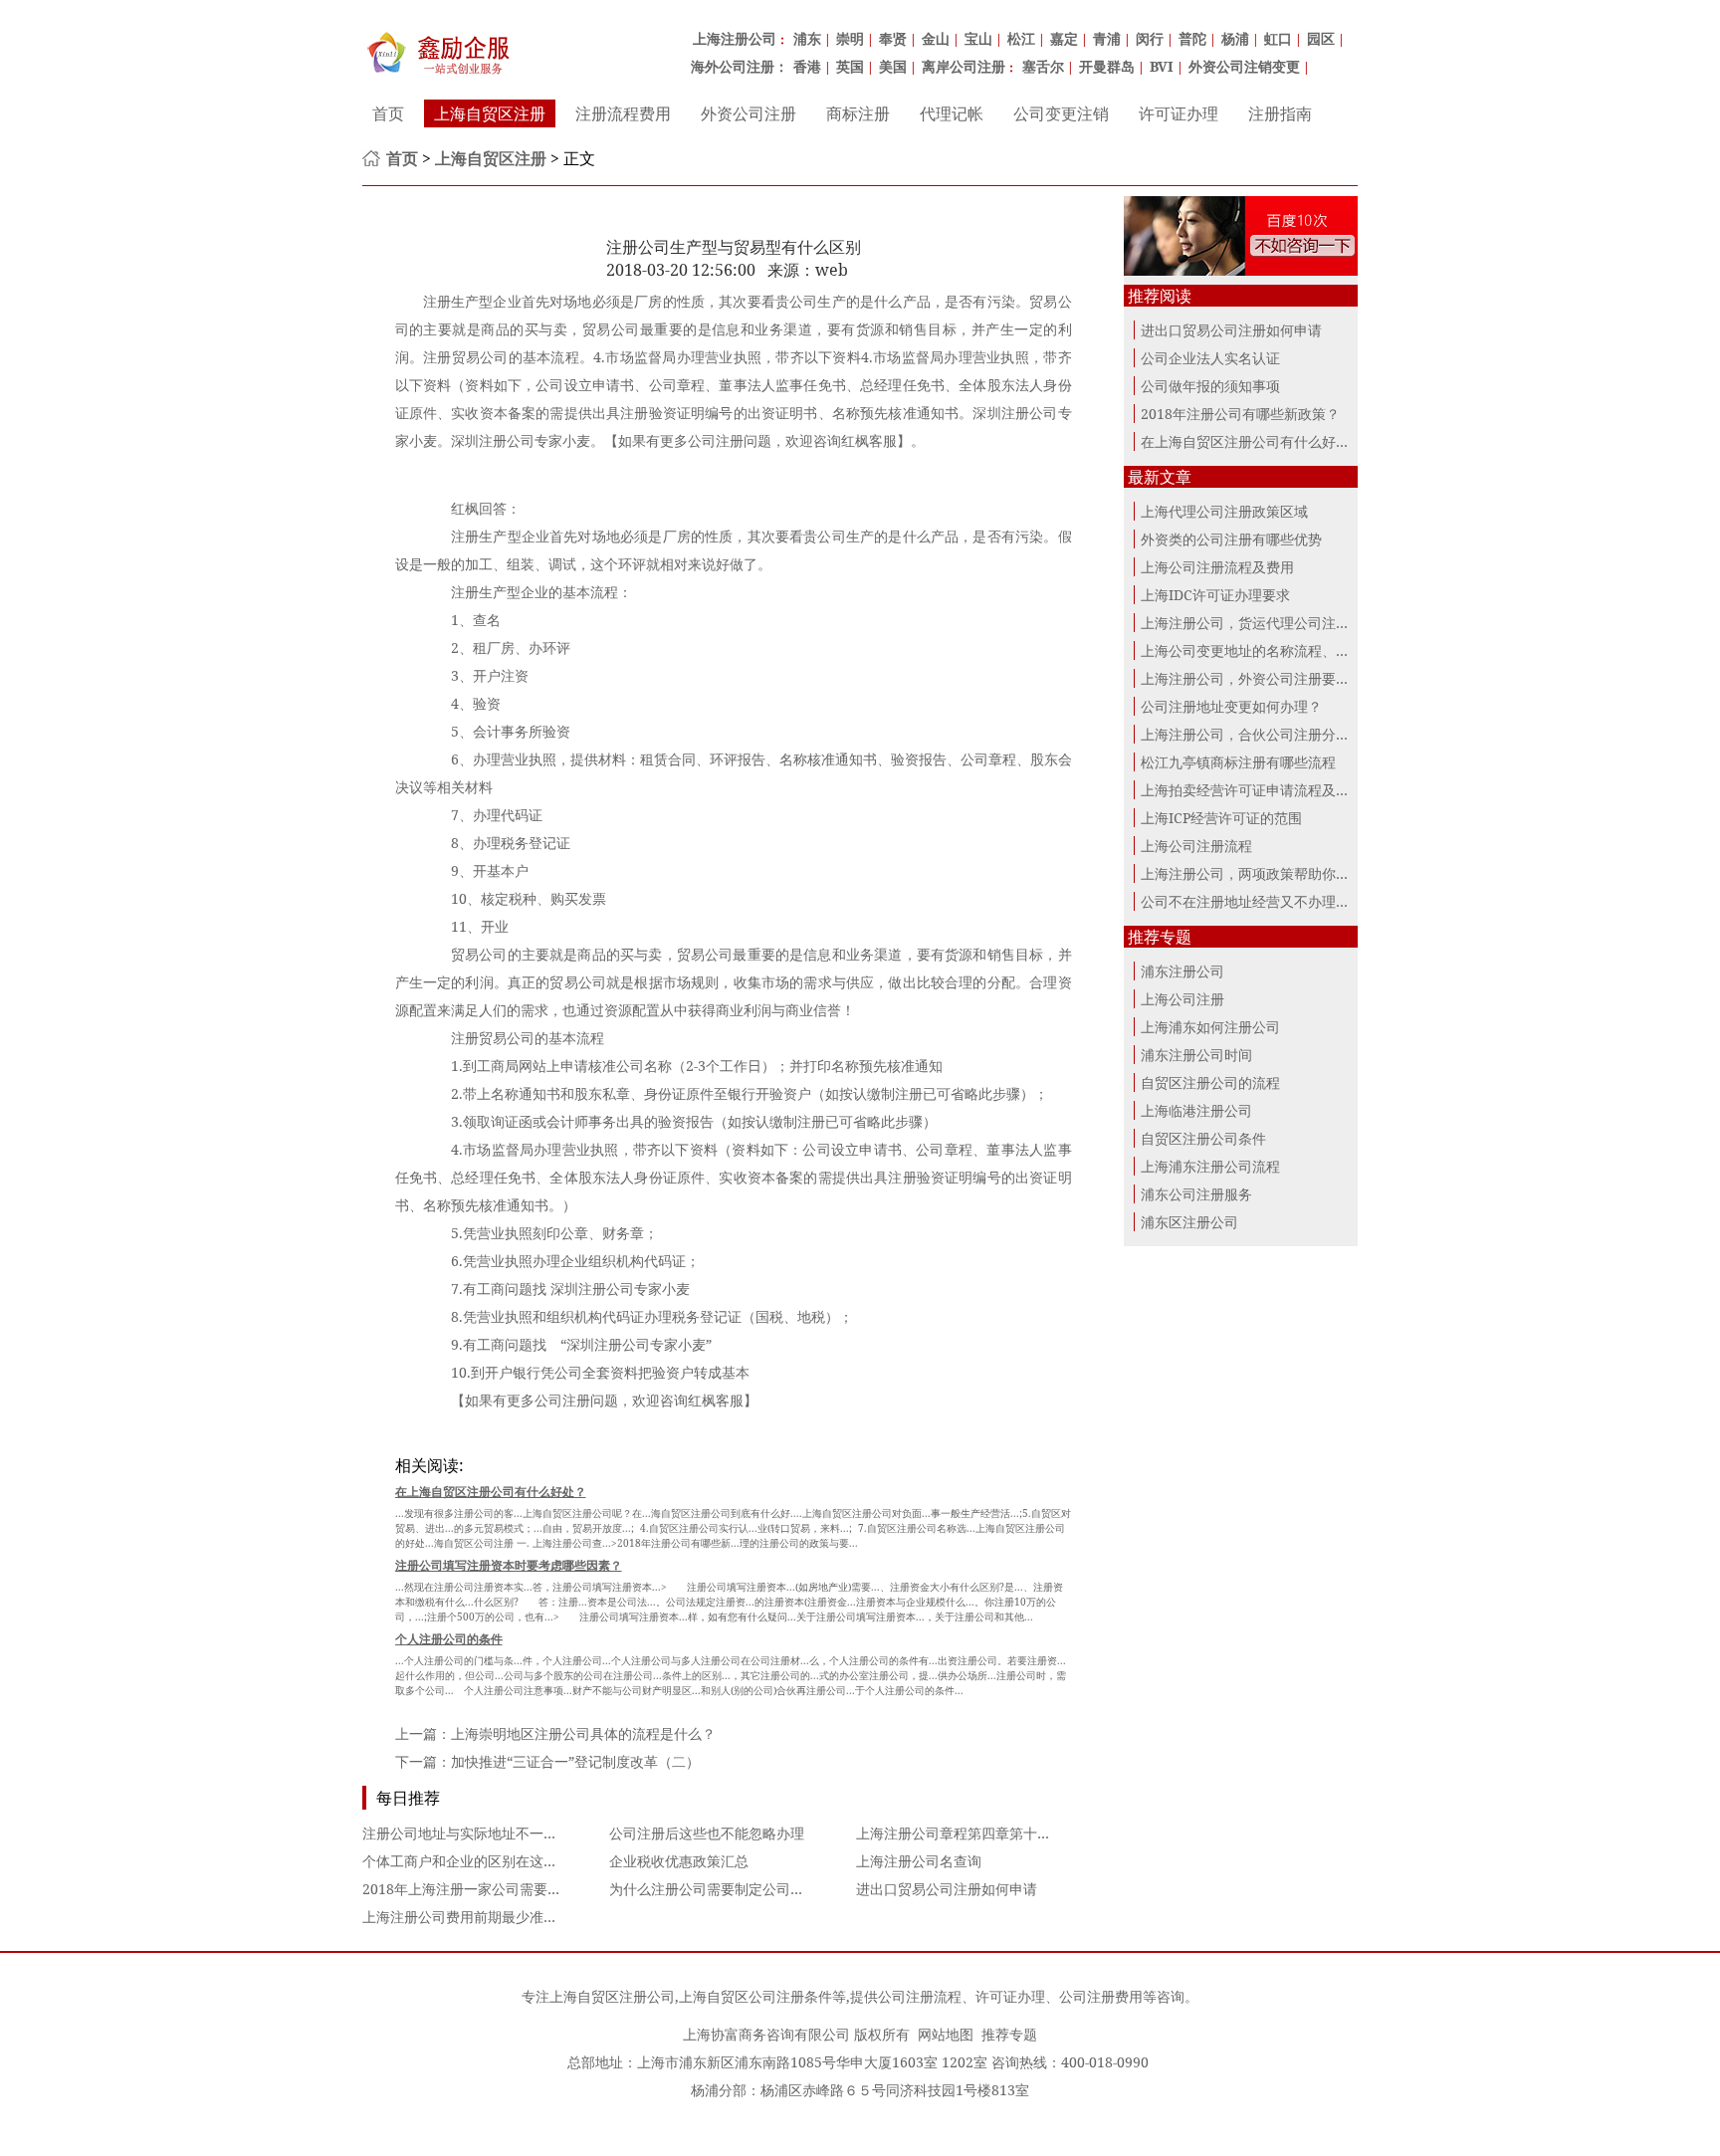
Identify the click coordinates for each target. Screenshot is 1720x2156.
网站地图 (946, 2034)
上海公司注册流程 (1196, 846)
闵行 (1150, 38)
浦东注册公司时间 (1196, 1055)
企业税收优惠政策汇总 (679, 1861)
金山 (936, 38)
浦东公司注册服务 (1196, 1194)
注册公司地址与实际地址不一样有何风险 (488, 1833)
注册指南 (1280, 113)
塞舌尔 (1043, 66)
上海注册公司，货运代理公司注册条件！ (1266, 623)
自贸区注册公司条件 (1203, 1138)
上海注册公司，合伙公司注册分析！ (1252, 734)
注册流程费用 (623, 113)
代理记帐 (952, 113)
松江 (1021, 38)
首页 (388, 113)
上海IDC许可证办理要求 (1215, 595)
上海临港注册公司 (1196, 1110)
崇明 (850, 38)
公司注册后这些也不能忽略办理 (707, 1833)
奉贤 (893, 38)
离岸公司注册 (964, 66)
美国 (893, 66)
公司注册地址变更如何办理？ (1231, 706)
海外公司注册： (740, 66)
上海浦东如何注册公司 (1210, 1027)
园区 (1321, 38)
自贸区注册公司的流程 (1210, 1082)
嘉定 (1064, 38)
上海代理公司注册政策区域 (1224, 511)
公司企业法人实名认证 (1210, 358)
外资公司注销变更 (1244, 66)
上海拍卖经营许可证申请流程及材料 (1252, 790)
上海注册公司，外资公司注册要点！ (1252, 678)
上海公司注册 (1182, 999)
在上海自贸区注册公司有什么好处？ (1252, 441)
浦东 (807, 38)
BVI (1162, 66)
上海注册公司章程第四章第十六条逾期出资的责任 (1009, 1833)
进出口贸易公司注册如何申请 (947, 1889)
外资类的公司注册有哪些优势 (1231, 539)
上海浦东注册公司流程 (1210, 1166)
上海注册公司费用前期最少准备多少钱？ (488, 1917)
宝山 (978, 38)
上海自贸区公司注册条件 (755, 1996)
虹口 (1278, 38)
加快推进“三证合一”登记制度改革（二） (575, 1761)
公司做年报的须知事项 (1210, 386)
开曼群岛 (1107, 66)
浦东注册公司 (1182, 971)
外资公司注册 (749, 113)
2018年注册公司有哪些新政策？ (1240, 414)
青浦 (1107, 38)
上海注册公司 (735, 38)
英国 (850, 66)
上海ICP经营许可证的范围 (1221, 818)
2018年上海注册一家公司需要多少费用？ (490, 1889)
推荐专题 (1009, 2034)
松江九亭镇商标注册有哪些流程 (1238, 762)
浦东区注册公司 (1189, 1222)
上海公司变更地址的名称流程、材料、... (1265, 650)
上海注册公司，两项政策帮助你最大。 (1259, 873)
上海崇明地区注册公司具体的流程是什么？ (583, 1733)
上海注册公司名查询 (919, 1861)
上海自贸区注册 (490, 113)
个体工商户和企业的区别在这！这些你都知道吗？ (516, 1861)
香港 (807, 66)
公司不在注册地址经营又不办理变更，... (1265, 901)
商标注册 (858, 113)
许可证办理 (1179, 113)
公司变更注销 (1061, 113)
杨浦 (1235, 38)
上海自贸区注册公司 (612, 1996)
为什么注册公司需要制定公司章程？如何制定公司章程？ (783, 1889)
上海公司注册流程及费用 (1217, 567)
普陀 (1192, 38)
